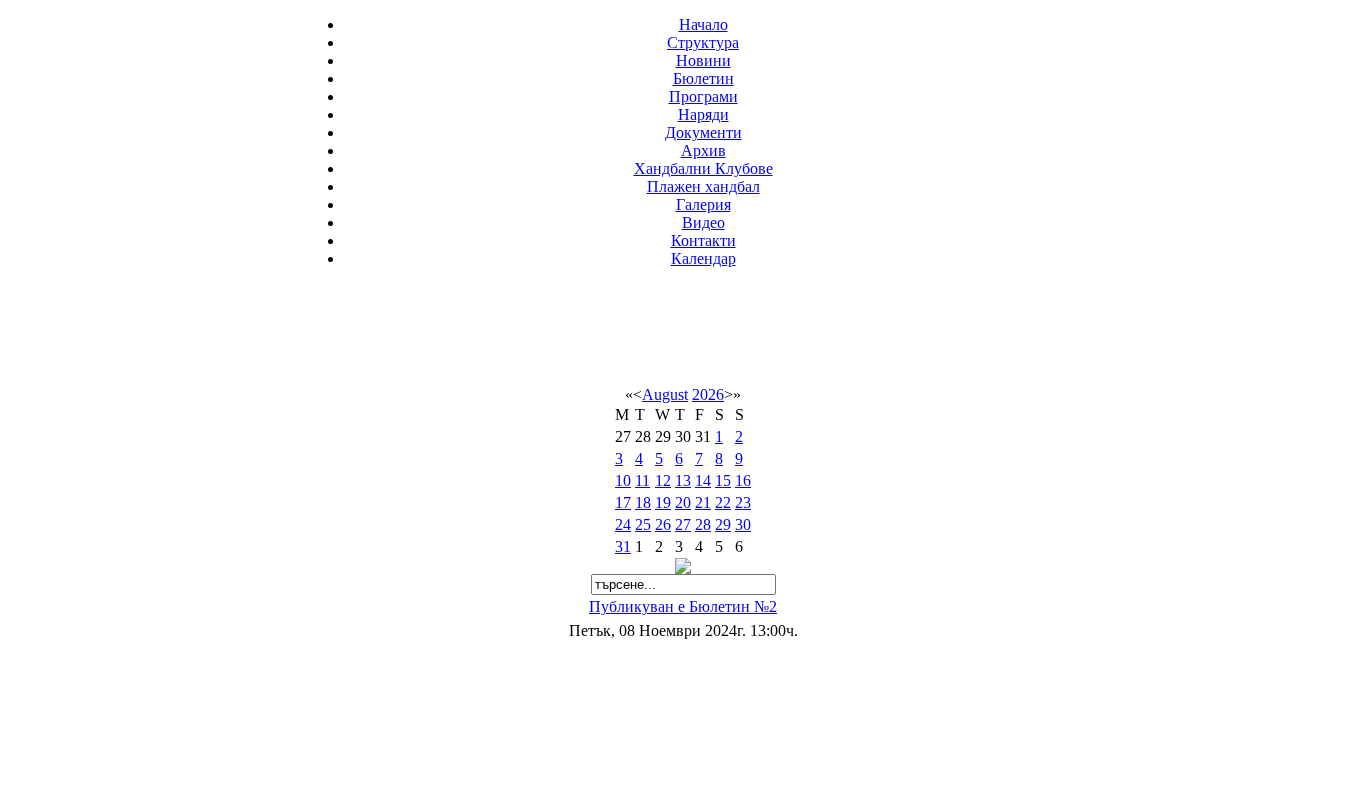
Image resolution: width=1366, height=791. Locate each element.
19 (663, 502)
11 (642, 480)
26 (663, 524)
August (665, 394)
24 (623, 524)
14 (703, 480)
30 (743, 524)
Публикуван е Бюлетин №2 (683, 606)
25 (643, 524)
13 (683, 480)
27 (683, 524)
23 (743, 502)
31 (623, 546)
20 (683, 502)
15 (723, 480)
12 (663, 480)
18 (643, 502)
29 (723, 524)
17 (623, 502)
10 (623, 480)
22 (723, 502)
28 (703, 524)
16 (743, 480)
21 (703, 502)
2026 (708, 394)
